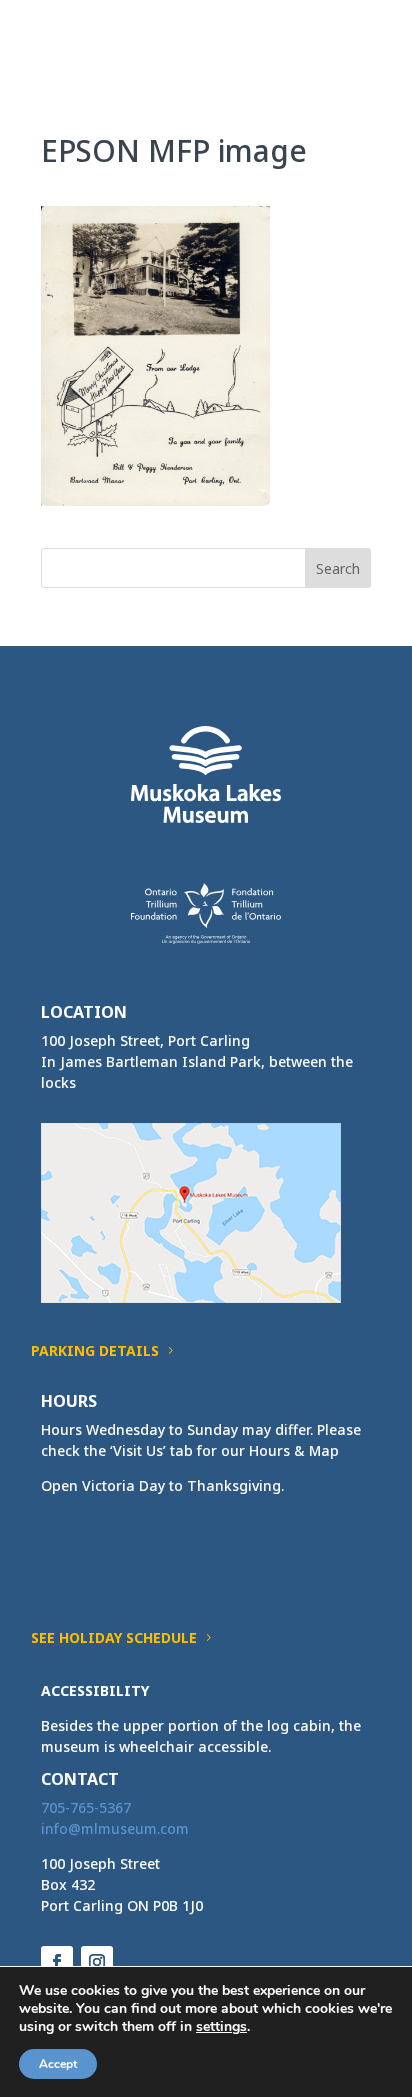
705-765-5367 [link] (86, 1807)
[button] (355, 52)
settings (221, 2027)
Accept (58, 2064)
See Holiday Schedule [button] (114, 1637)
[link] (78, 38)
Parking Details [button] (95, 1350)
